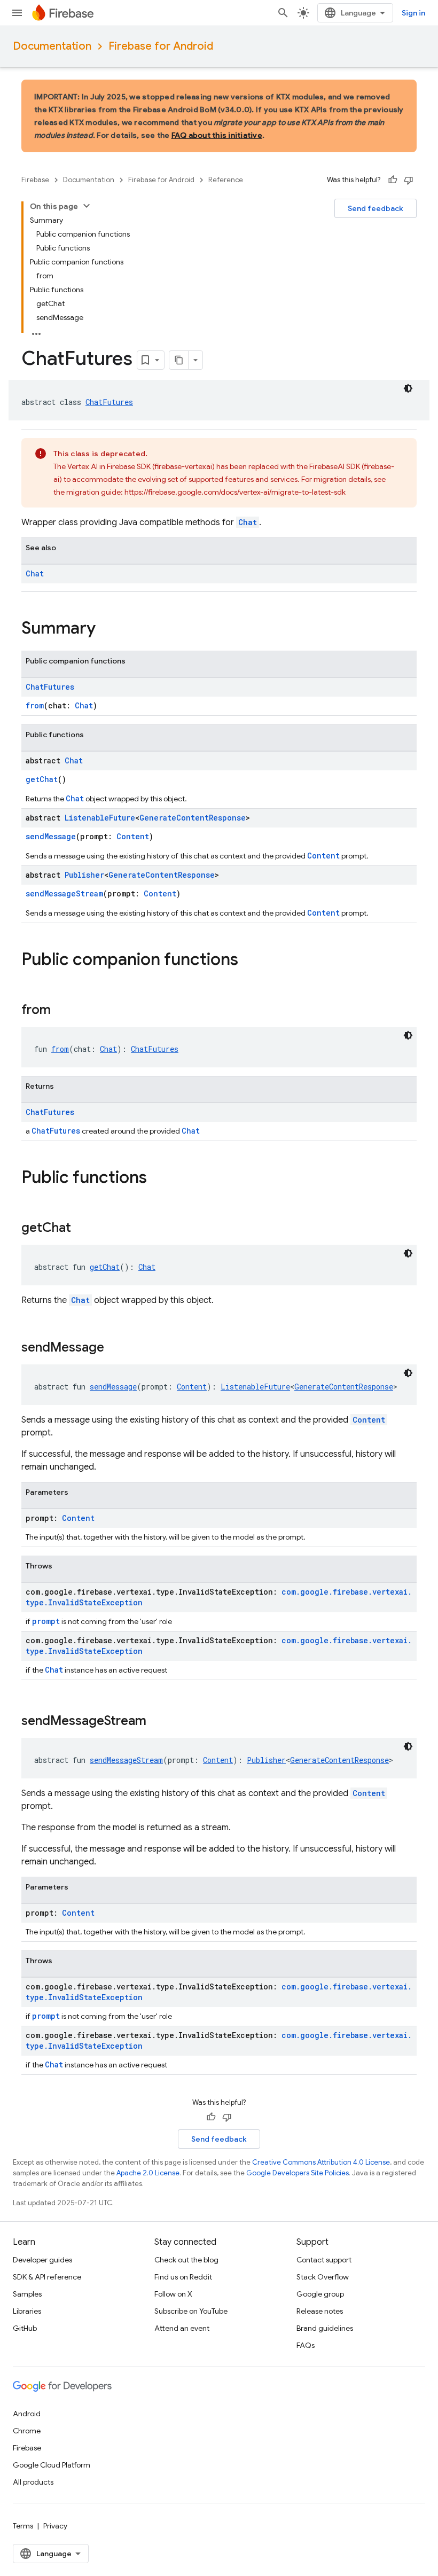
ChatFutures (109, 402)
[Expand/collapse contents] (87, 206)
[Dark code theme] (408, 388)
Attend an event (182, 2328)
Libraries (27, 2311)
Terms (23, 2526)
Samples (27, 2294)
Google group (320, 2294)
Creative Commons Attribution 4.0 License (321, 2162)
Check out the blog (186, 2260)
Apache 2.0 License (148, 2173)
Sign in (413, 13)
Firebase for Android (161, 46)
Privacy (55, 2526)
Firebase (35, 180)
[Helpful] (393, 180)
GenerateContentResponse (193, 818)
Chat (248, 522)
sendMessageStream (64, 893)
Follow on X (173, 2294)
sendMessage (51, 836)
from (35, 705)
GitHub (25, 2328)
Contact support (324, 2260)
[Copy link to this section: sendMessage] (115, 1348)
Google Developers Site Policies (298, 2173)
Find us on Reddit (183, 2277)
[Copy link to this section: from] (61, 1011)
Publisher (84, 875)
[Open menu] (17, 13)
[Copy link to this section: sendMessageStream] (157, 1722)
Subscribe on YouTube (191, 2311)
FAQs (306, 2345)
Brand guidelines (325, 2328)
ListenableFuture (100, 818)
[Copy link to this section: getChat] (82, 1229)
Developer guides (42, 2260)
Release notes (320, 2311)
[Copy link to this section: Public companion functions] (249, 961)
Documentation (52, 46)
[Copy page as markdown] (179, 360)
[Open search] (283, 13)
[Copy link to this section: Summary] (106, 629)
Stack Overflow (323, 2277)
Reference (226, 180)
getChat (42, 779)
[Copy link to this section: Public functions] (158, 1178)
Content (133, 836)
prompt (46, 1621)
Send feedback (376, 208)
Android (27, 2414)
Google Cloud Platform (52, 2465)
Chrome (27, 2431)
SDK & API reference (47, 2277)
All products (33, 2482)
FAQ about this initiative (217, 135)
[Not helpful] (409, 180)
